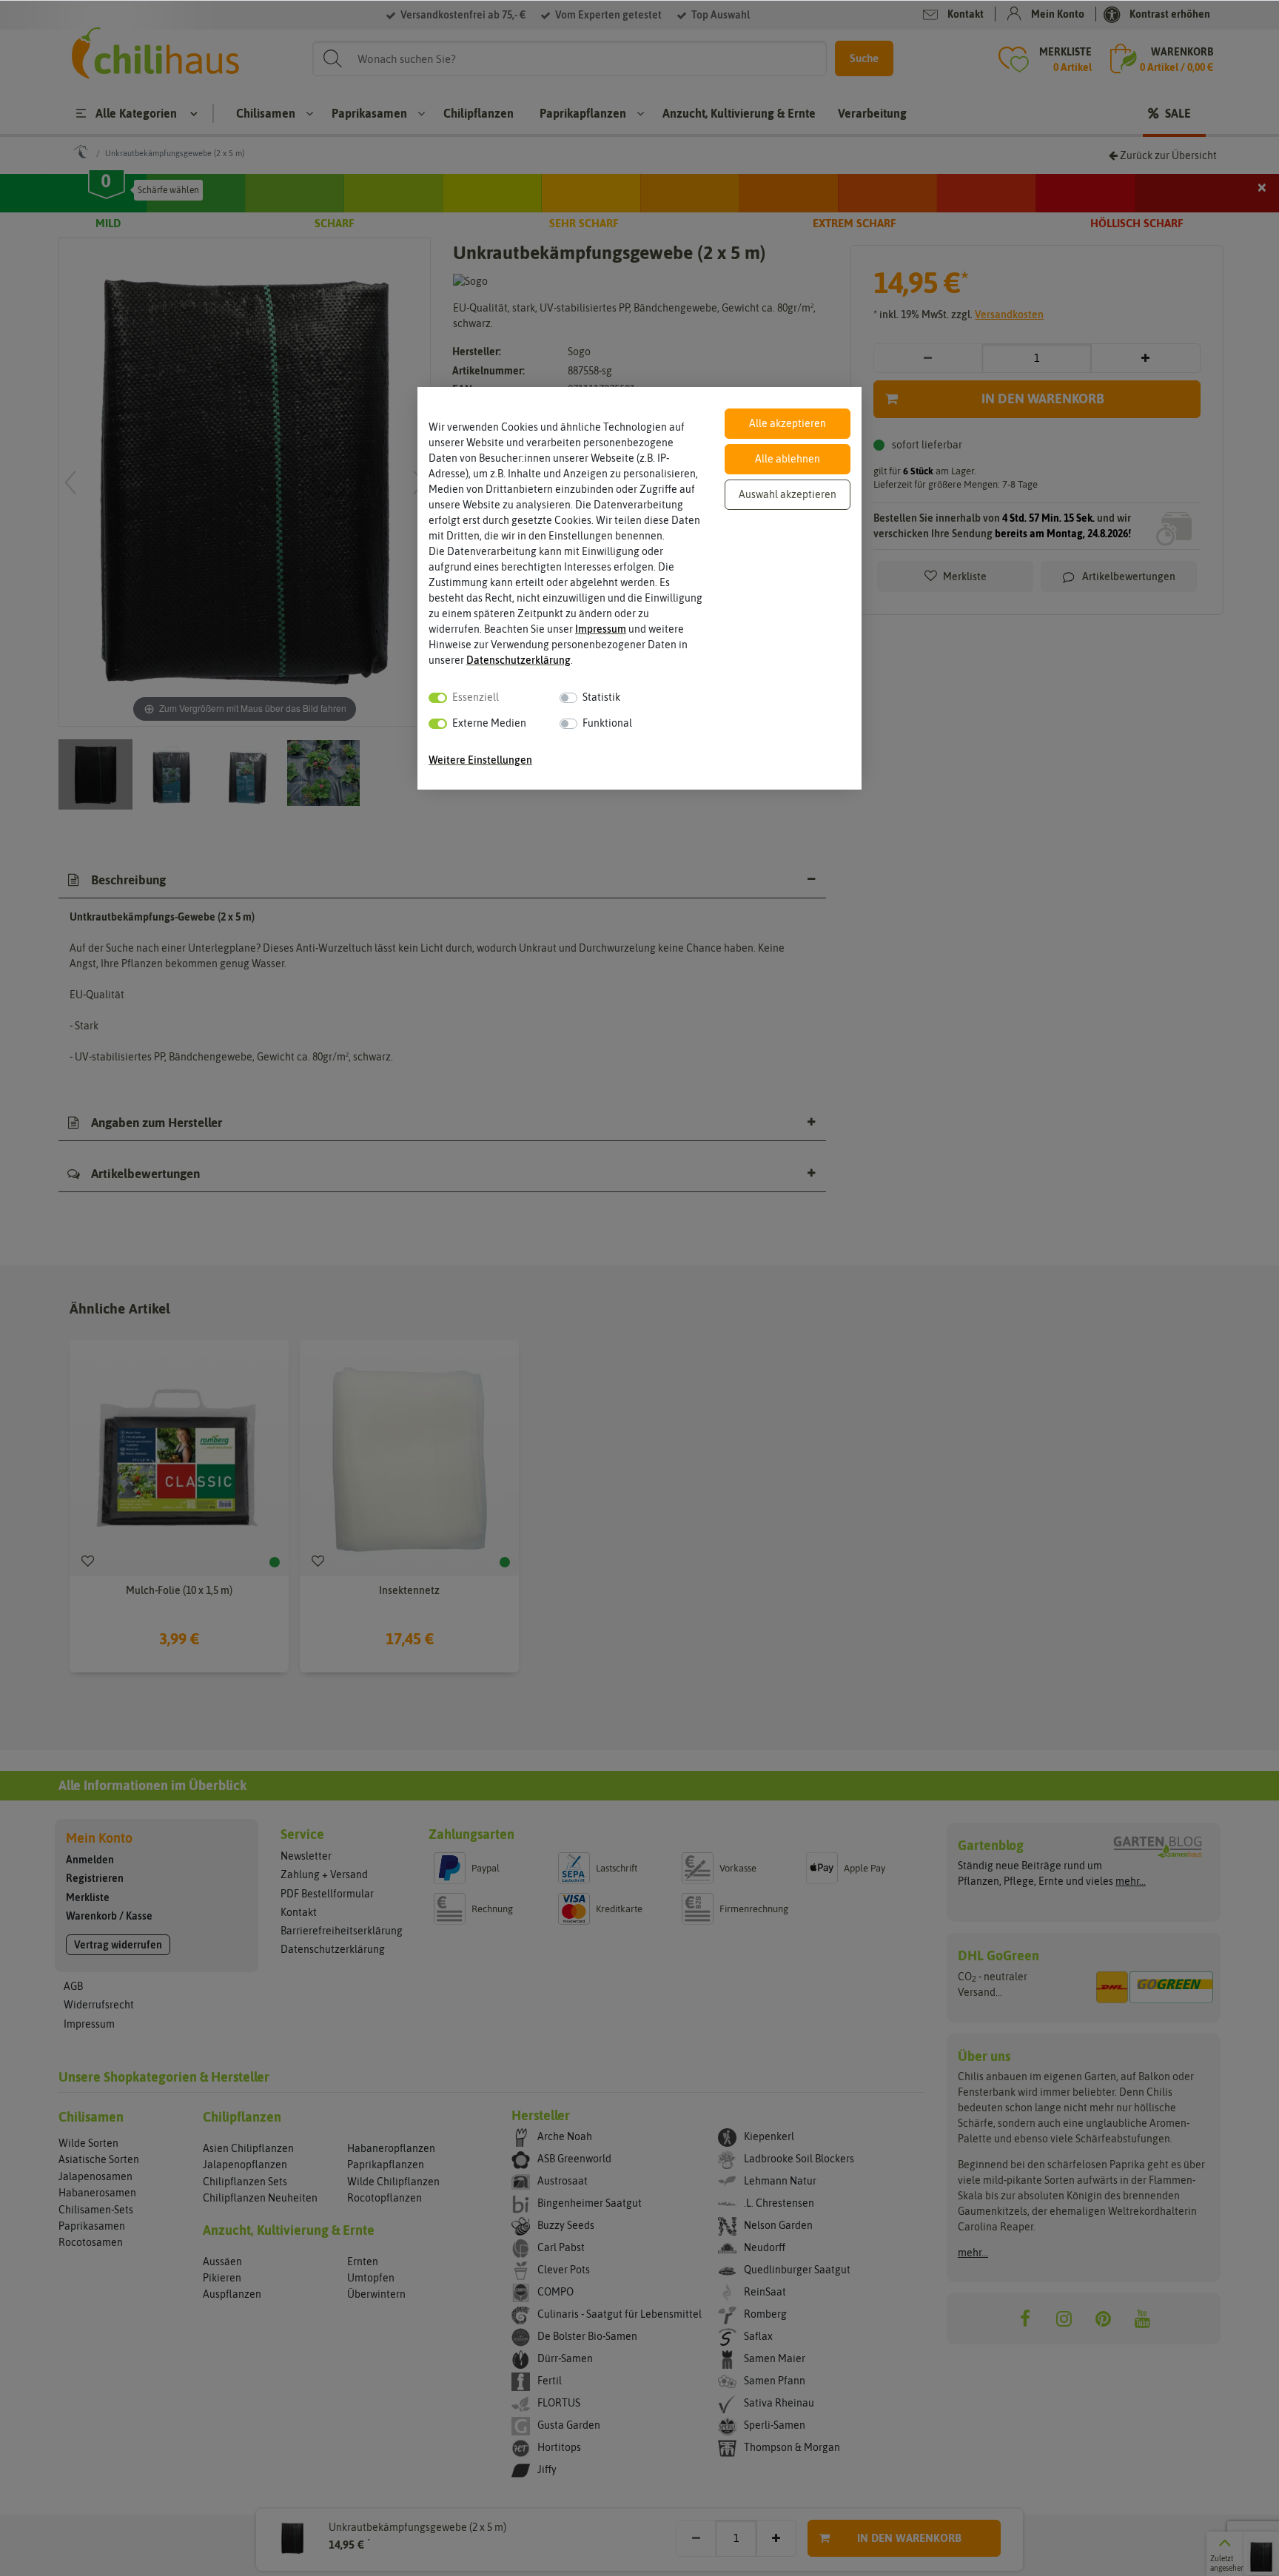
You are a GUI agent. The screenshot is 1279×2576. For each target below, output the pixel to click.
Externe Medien (489, 723)
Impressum (601, 629)
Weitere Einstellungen (480, 760)
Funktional (607, 723)
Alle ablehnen (788, 459)
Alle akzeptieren (788, 423)
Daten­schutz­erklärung (518, 660)
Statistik (601, 697)
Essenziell (476, 697)
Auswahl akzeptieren (788, 494)
